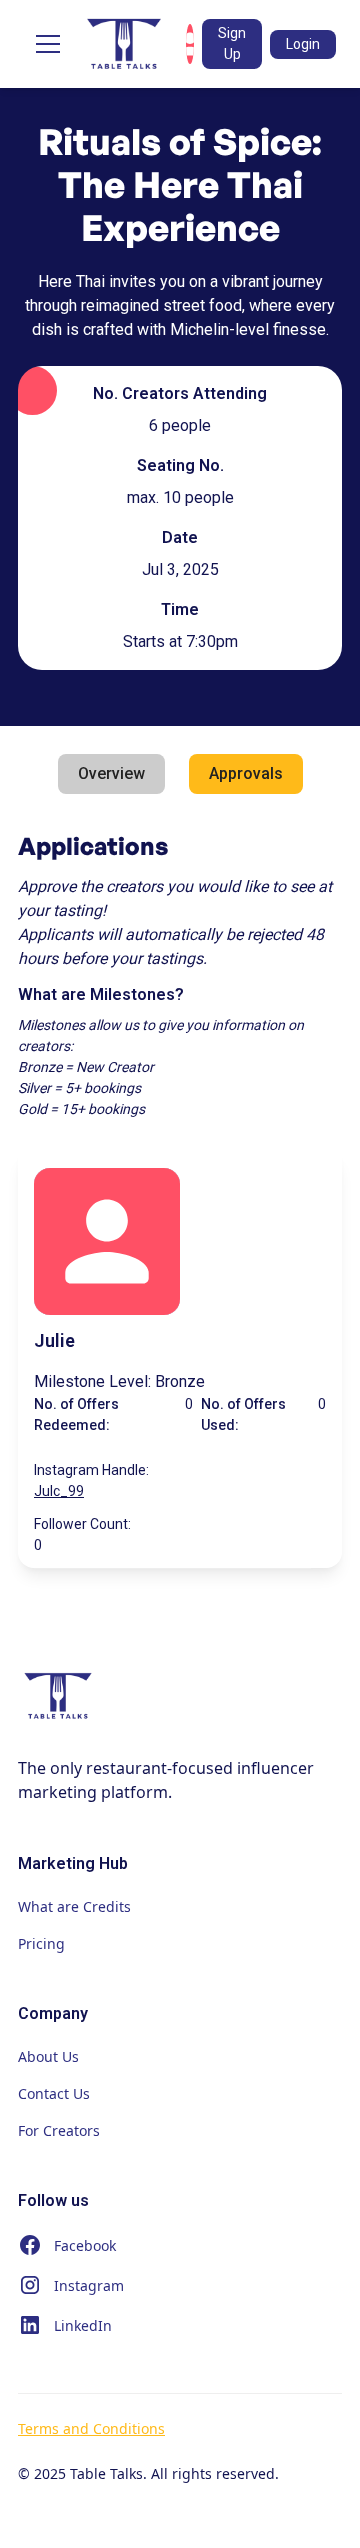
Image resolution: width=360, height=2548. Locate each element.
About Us (48, 2056)
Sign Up (232, 43)
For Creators (59, 2130)
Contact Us (54, 2093)
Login (303, 44)
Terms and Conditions (91, 2428)
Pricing (41, 1943)
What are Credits (74, 1906)
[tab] (111, 774)
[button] (44, 44)
